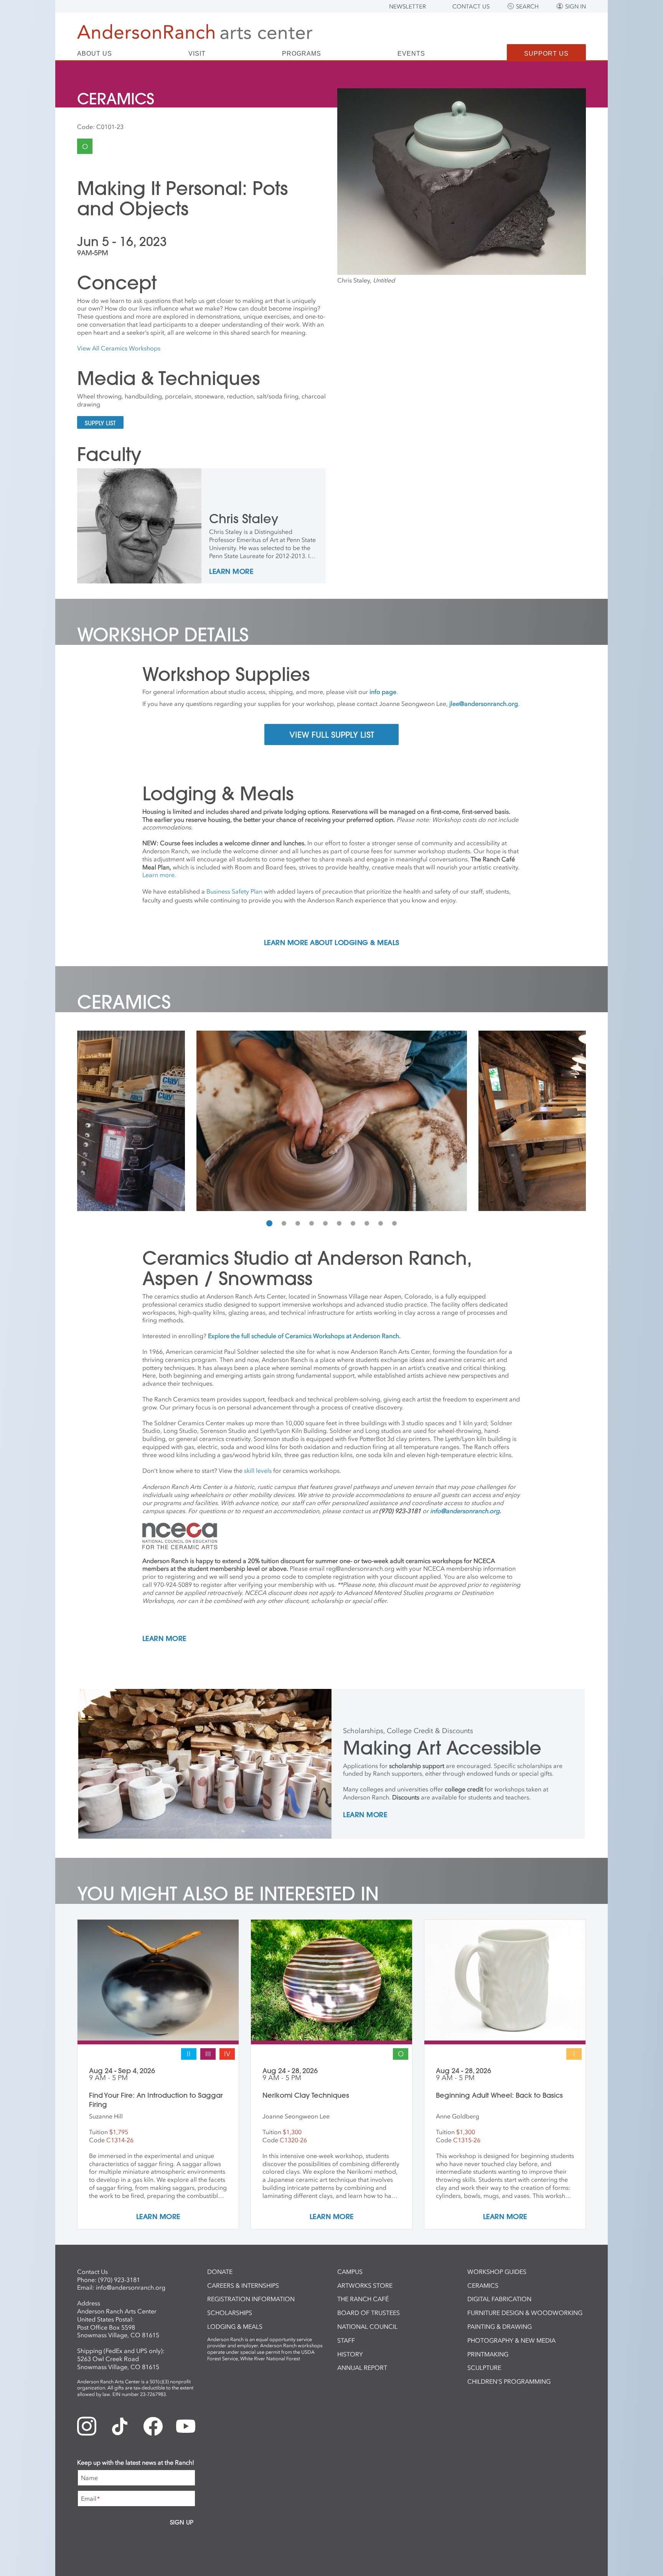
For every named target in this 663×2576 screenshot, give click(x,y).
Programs (302, 54)
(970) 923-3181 (119, 2280)
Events (411, 54)
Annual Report (362, 2368)
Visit (197, 54)
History (350, 2354)
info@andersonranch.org (131, 2287)
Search (527, 7)
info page (383, 692)
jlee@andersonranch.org (484, 704)
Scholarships (230, 2313)
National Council (367, 2326)
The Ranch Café (363, 2299)
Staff (346, 2340)
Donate (220, 2272)
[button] (269, 1223)
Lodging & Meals (235, 2326)
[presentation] (85, 1121)
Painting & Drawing (500, 2326)
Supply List (100, 423)
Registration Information (251, 2299)
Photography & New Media (511, 2340)
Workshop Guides (497, 2272)
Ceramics (483, 2285)
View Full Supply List (332, 735)
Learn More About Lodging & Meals (332, 943)
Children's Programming (509, 2381)
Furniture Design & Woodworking (525, 2313)
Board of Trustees (369, 2313)
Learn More (231, 572)
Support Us (546, 54)
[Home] (195, 32)
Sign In (576, 7)
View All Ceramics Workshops (119, 348)
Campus (350, 2272)
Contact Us (471, 7)
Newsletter (407, 7)
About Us (95, 54)
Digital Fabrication (499, 2299)
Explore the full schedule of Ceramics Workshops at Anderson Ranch (303, 1336)
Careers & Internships (243, 2285)
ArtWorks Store (365, 2285)
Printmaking (488, 2354)
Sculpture (484, 2368)
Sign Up (182, 2522)
